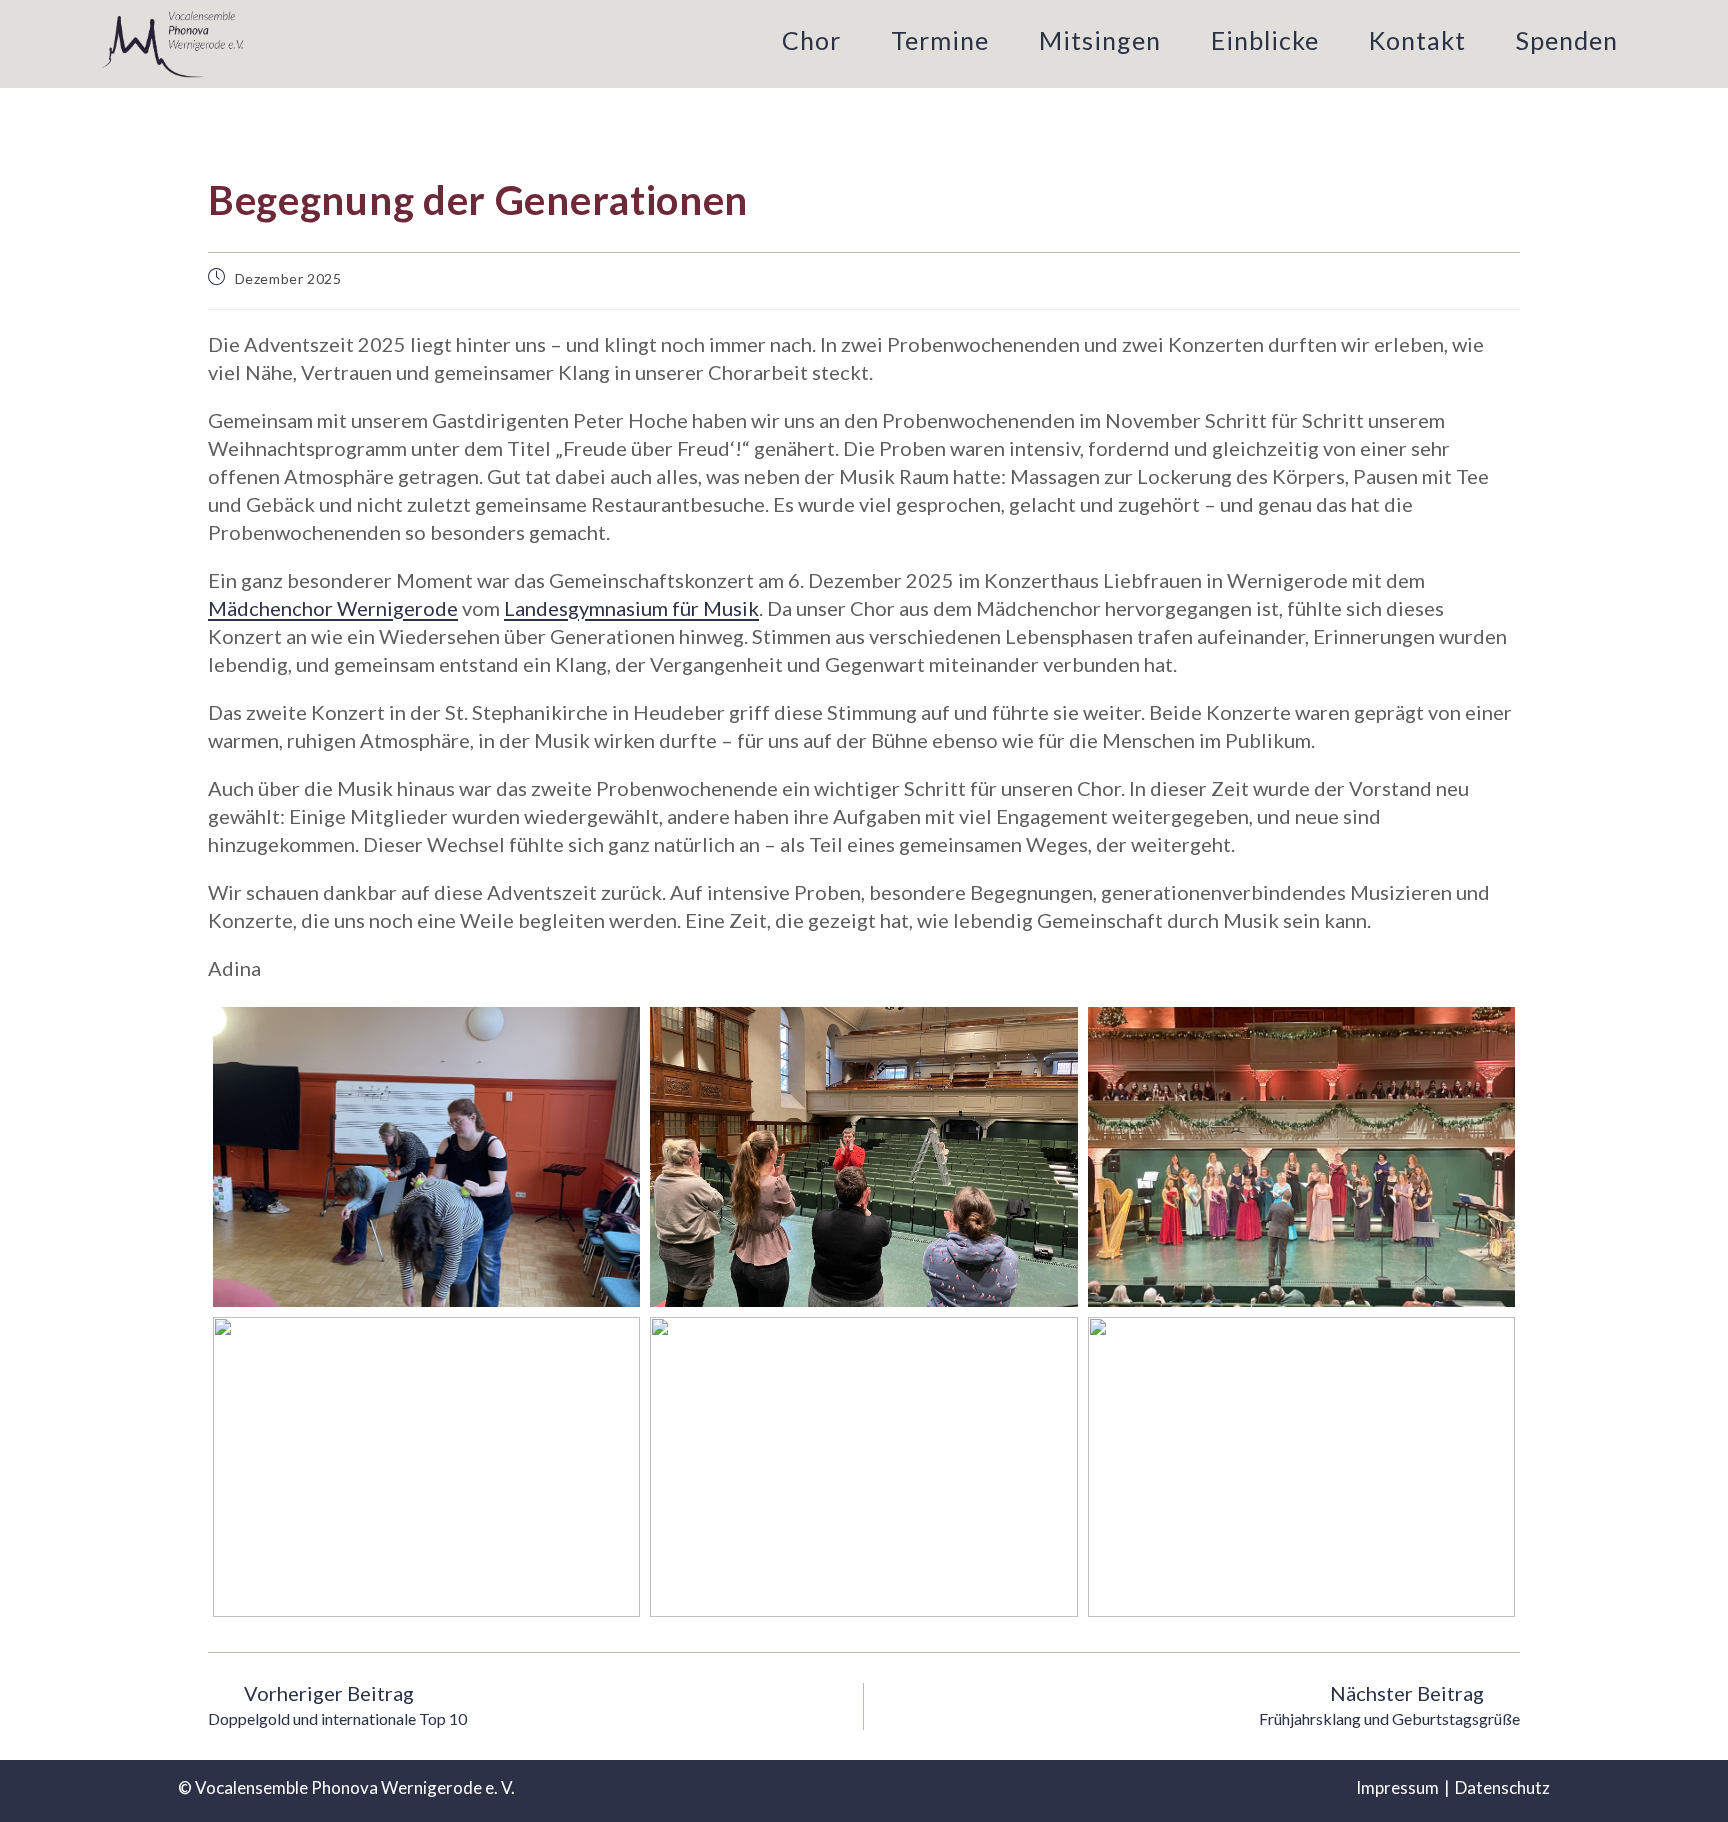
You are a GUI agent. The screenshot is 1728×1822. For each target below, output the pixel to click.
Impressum (1397, 1787)
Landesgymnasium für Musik (631, 608)
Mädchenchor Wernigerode (333, 608)
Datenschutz (1502, 1787)
